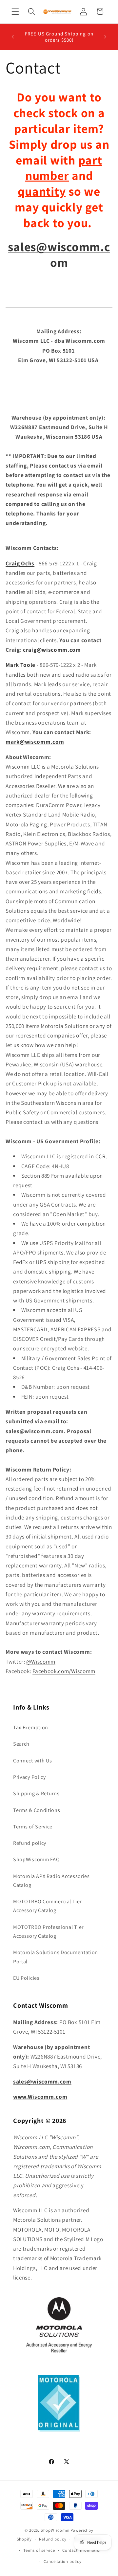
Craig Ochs (20, 563)
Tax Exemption (31, 1727)
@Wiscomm (41, 1661)
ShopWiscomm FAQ (36, 1859)
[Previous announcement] (13, 37)
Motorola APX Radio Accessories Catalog (51, 1881)
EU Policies (26, 1978)
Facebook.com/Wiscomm (64, 1671)
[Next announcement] (105, 37)
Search (21, 1744)
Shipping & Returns (36, 1793)
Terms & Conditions (37, 1810)
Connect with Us (32, 1761)
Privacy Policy (29, 1777)
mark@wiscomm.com (35, 742)
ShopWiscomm (55, 2530)
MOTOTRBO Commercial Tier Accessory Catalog (48, 1906)
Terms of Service (33, 1827)
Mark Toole (20, 665)
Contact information (82, 2550)
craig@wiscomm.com (52, 650)
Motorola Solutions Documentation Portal (56, 1957)
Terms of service (39, 2550)
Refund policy (30, 1843)
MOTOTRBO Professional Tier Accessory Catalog (48, 1932)
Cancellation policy (62, 2561)
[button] (15, 12)
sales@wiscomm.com (59, 255)
